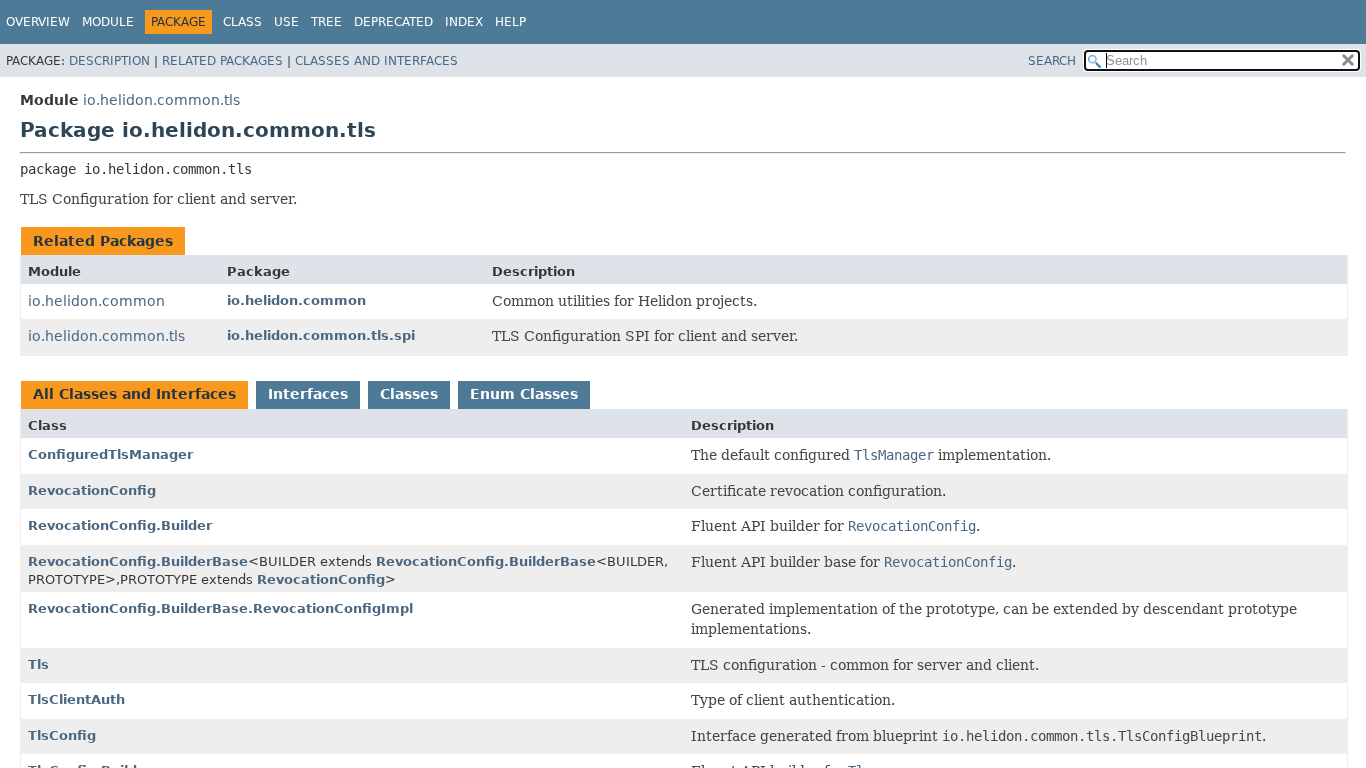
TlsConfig (62, 735)
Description (109, 61)
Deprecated (393, 22)
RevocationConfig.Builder (120, 525)
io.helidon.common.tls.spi (321, 335)
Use (286, 22)
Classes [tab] (409, 394)
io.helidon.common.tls (161, 100)
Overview (38, 22)
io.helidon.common (96, 301)
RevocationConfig (92, 490)
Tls (38, 664)
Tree (326, 22)
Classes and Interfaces (376, 61)
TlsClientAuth (76, 699)
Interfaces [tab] (308, 394)
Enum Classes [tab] (524, 394)
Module (108, 22)
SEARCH (1052, 61)
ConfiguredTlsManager (110, 454)
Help (510, 22)
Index (464, 22)
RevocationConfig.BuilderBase (138, 561)
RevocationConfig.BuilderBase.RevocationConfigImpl (220, 608)
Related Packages (222, 61)
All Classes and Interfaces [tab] (134, 394)
